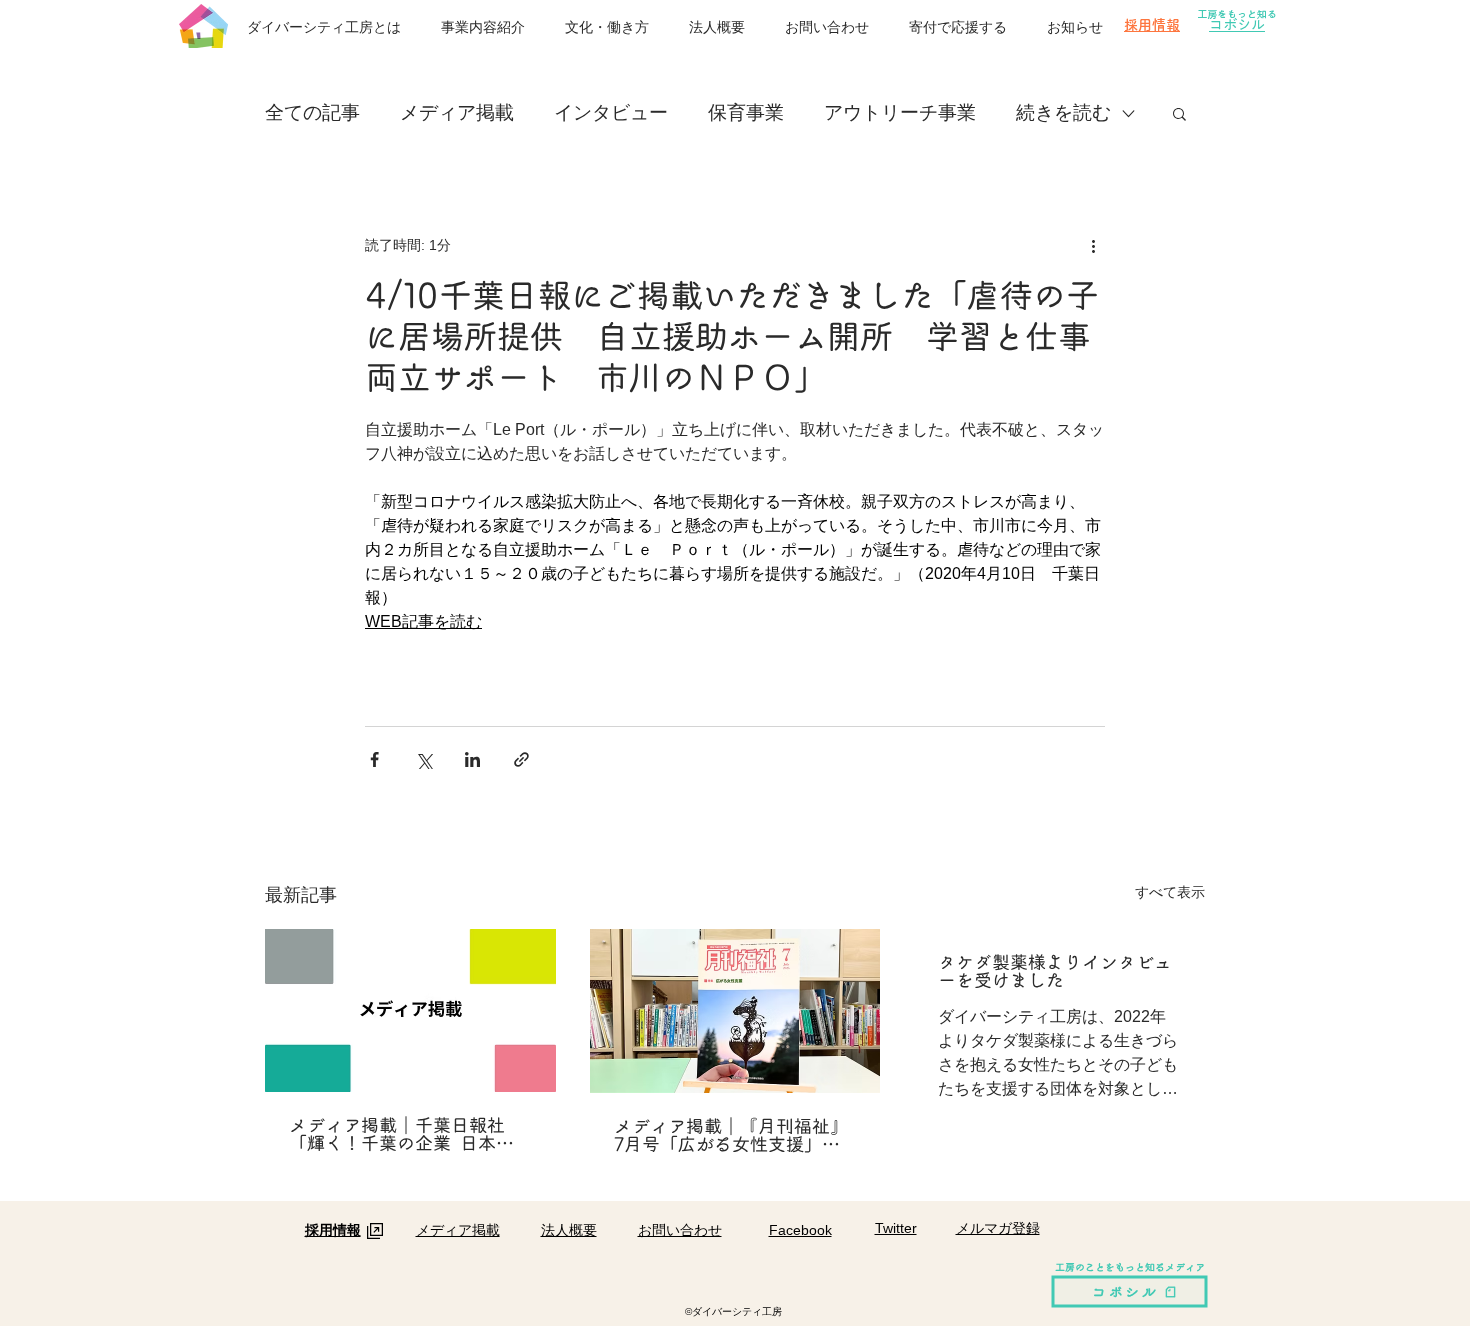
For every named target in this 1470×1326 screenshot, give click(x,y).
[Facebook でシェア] (374, 759)
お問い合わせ (680, 1230)
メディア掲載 (457, 112)
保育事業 (746, 112)
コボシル (1237, 25)
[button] (1179, 113)
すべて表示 (1170, 892)
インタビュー (611, 112)
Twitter (896, 1228)
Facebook (800, 1230)
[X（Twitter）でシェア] (423, 759)
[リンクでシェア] (521, 759)
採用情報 (1152, 25)
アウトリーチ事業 (900, 112)
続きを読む (1063, 112)
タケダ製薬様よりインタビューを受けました (1055, 971)
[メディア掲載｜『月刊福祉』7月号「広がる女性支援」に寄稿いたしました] (735, 1011)
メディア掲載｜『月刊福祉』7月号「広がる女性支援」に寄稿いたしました (731, 1135)
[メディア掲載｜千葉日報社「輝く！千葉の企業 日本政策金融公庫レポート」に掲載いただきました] (410, 1010)
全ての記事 (312, 112)
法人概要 (569, 1230)
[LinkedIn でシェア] (472, 759)
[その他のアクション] (1093, 245)
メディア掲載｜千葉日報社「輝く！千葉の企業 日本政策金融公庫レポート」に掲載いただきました (406, 1134)
